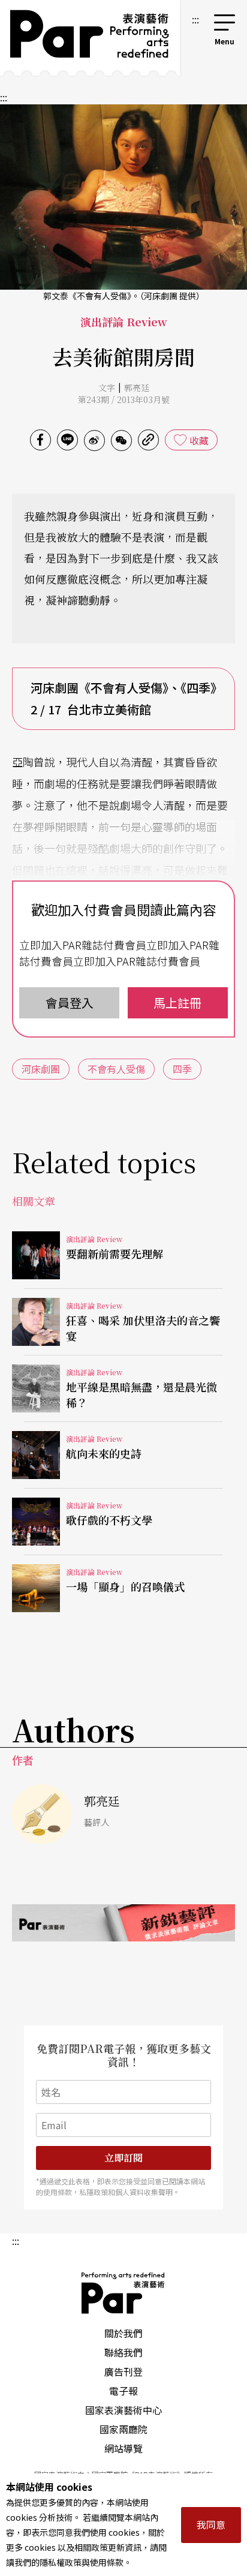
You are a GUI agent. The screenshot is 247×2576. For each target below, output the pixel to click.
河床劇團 (41, 1069)
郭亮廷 (137, 387)
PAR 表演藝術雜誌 (123, 2293)
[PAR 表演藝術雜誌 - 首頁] (90, 38)
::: (195, 19)
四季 (182, 1069)
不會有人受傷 (116, 1069)
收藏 (199, 440)
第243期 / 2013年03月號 (124, 399)
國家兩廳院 (123, 2429)
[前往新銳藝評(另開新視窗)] (123, 1923)
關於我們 (123, 2333)
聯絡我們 (123, 2352)
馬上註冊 (177, 1003)
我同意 (211, 2524)
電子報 (123, 2391)
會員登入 (70, 1003)
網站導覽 (123, 2448)
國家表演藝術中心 (123, 2410)
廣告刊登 (123, 2371)
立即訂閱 (123, 2158)
